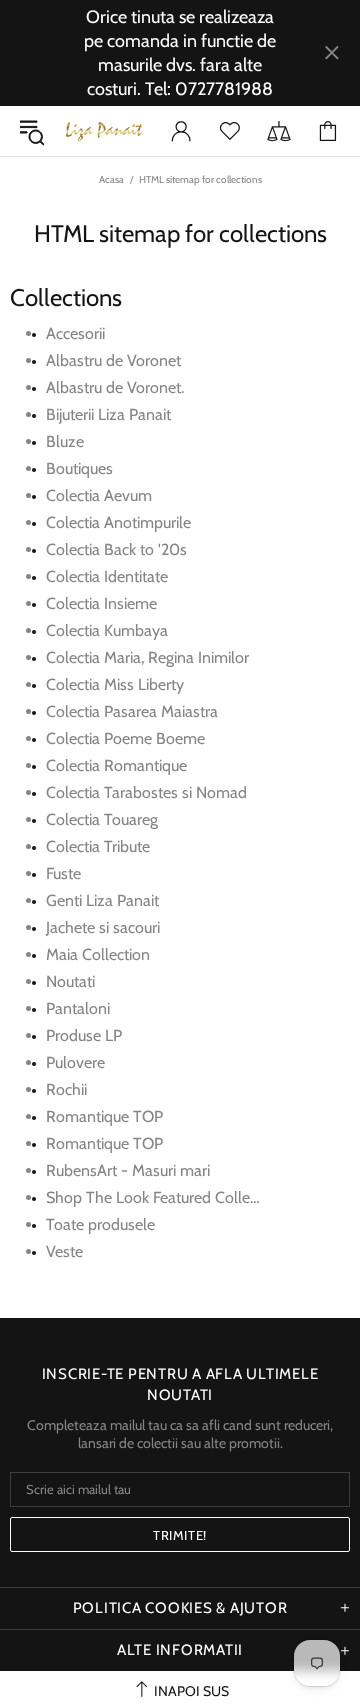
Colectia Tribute (98, 846)
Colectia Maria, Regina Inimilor (147, 657)
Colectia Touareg (102, 819)
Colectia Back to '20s (116, 549)
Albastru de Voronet (113, 360)
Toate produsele (100, 1224)
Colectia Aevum (99, 495)
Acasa (111, 179)
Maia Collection (98, 954)
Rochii (66, 1089)
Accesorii (75, 333)
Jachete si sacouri (103, 927)
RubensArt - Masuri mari (128, 1170)
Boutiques (79, 468)
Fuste (63, 873)
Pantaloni (78, 1008)
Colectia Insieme (101, 603)
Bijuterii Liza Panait (108, 414)
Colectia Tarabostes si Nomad (146, 792)
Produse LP (84, 1035)
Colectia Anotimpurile (118, 522)
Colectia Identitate (107, 576)
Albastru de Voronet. (115, 387)
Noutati (70, 981)
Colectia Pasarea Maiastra (132, 711)
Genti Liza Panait (102, 900)
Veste (64, 1251)
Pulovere (75, 1062)
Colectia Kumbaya (107, 630)
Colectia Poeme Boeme (125, 738)
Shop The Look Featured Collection (164, 1197)
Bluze (65, 441)
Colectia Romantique (116, 765)
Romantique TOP (104, 1116)
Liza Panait (104, 131)
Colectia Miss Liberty (115, 684)
